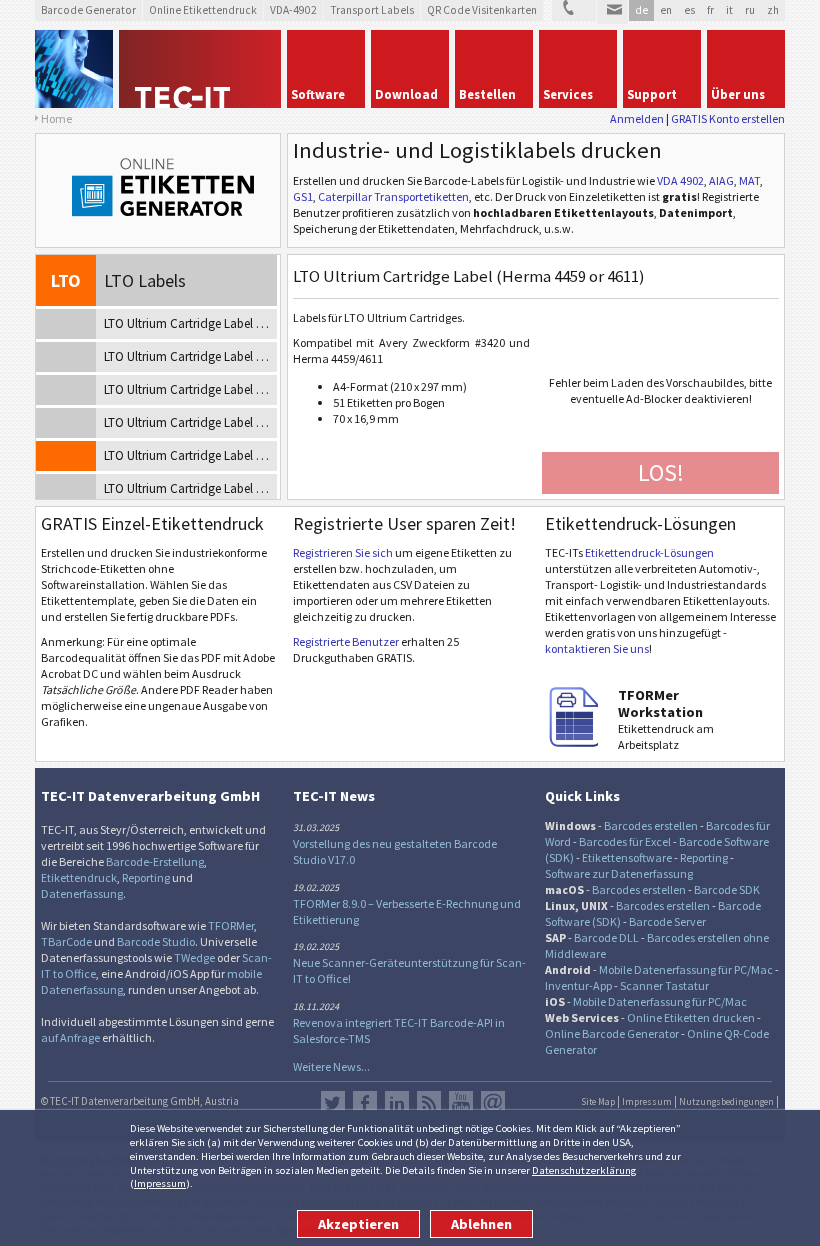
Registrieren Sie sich (343, 552)
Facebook (365, 1103)
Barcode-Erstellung (155, 861)
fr (710, 10)
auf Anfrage (70, 1037)
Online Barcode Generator (612, 1033)
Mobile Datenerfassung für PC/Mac (686, 969)
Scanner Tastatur (664, 985)
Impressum (160, 1183)
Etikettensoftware (627, 857)
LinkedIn (397, 1103)
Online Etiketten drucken (691, 1017)
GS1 (303, 196)
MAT (749, 180)
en (666, 10)
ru (750, 10)
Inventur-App (578, 985)
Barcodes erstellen (651, 825)
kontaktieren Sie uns (597, 648)
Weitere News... (331, 1066)
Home (56, 118)
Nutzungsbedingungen (726, 1102)
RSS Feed (429, 1103)
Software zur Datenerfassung (619, 873)
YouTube (461, 1103)
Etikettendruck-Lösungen (649, 552)
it (729, 10)
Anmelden (637, 118)
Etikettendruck (79, 877)
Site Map (598, 1102)
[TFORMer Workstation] (575, 742)
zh (773, 10)
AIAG (721, 180)
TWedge (194, 957)
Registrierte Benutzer (346, 641)
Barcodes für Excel (625, 841)
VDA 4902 (680, 180)
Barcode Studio (156, 941)
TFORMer (231, 925)
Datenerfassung (82, 893)
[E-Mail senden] (612, 12)
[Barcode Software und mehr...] (74, 69)
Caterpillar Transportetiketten (393, 196)
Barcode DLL (606, 937)
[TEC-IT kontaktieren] (574, 10)
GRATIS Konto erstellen (728, 118)
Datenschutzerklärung (584, 1170)
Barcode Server (667, 921)
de (641, 10)
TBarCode (66, 941)
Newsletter (493, 1103)
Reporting (146, 877)
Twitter (333, 1103)
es (689, 10)
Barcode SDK (727, 889)
